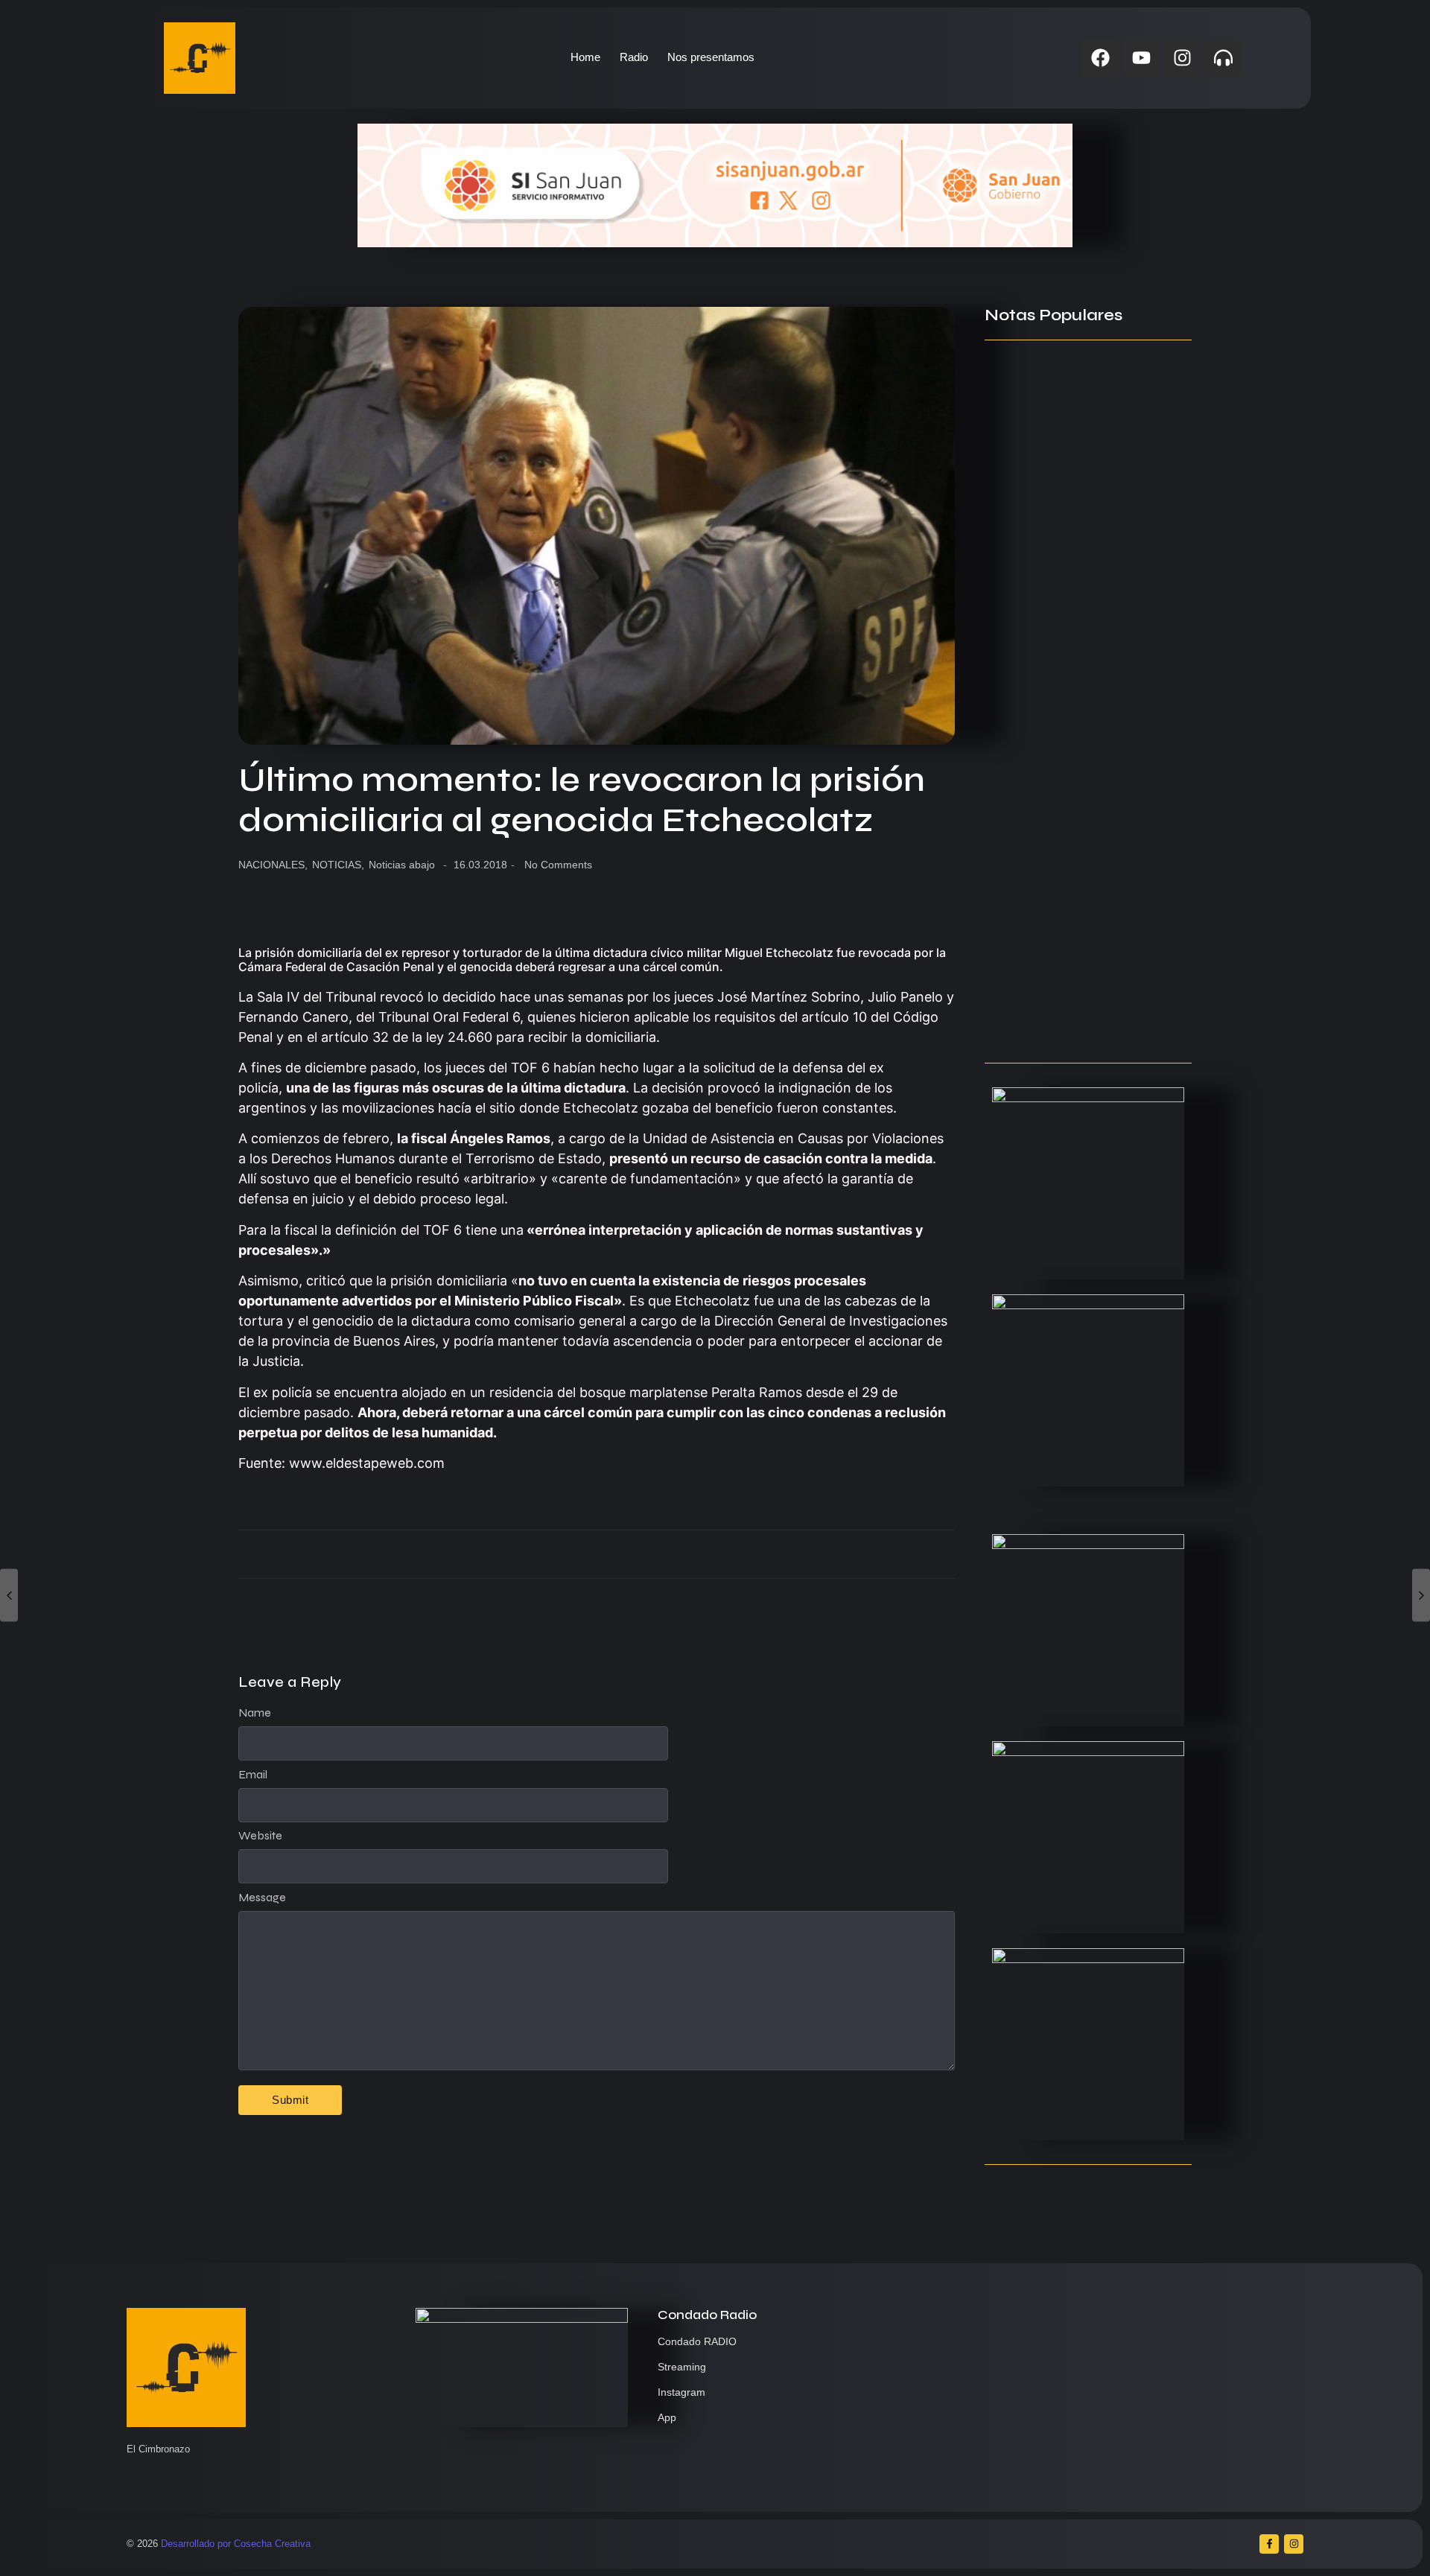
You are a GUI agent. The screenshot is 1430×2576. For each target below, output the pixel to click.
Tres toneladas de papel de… (1068, 840)
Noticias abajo (402, 865)
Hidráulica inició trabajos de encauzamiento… (1067, 585)
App (667, 2417)
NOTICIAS (338, 865)
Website (260, 1836)
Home (585, 57)
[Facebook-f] (1269, 2544)
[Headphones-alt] (1223, 58)
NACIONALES (273, 865)
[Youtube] (1141, 58)
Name (255, 1713)
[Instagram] (1182, 58)
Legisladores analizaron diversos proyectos (1081, 920)
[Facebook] (1100, 58)
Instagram (681, 2392)
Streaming (682, 2367)
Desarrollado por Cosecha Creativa (236, 2544)
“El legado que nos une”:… (1058, 1023)
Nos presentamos (711, 57)
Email (253, 1775)
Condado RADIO (697, 2341)
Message (262, 1898)
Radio (634, 57)
